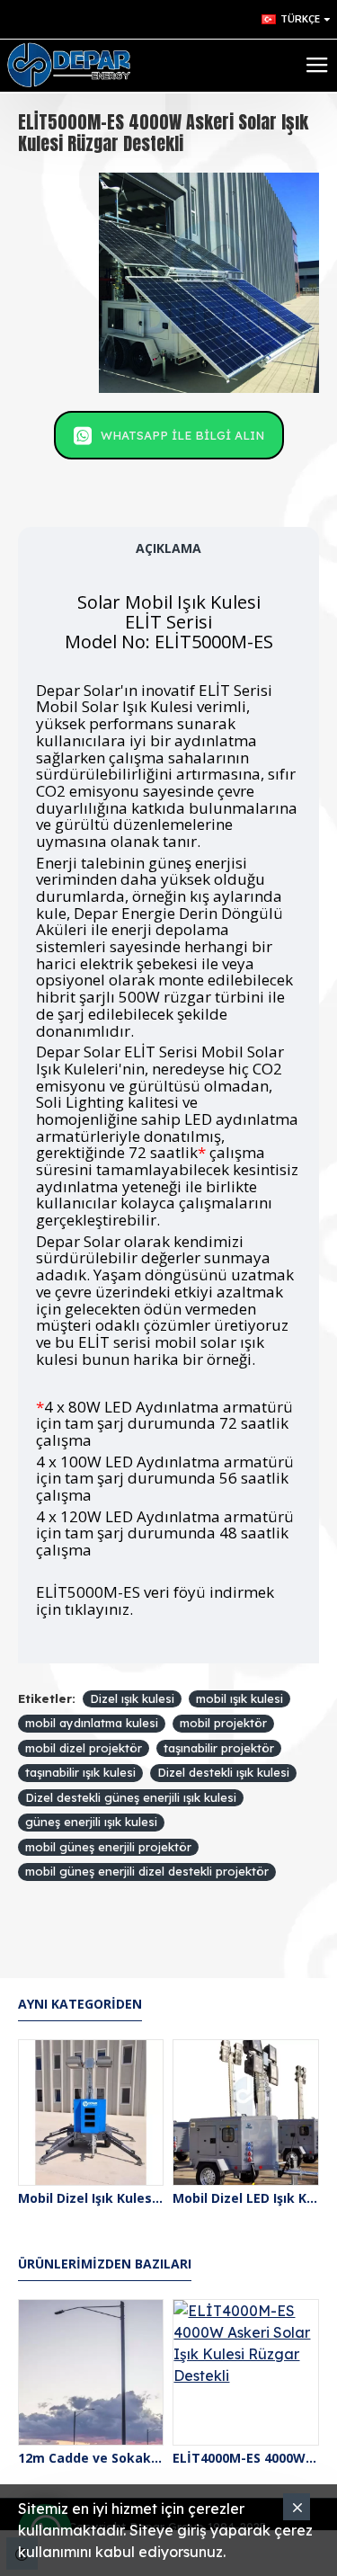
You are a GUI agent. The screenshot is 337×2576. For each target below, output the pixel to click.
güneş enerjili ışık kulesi (91, 1822)
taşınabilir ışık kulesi (80, 1772)
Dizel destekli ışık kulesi (223, 1772)
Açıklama (168, 548)
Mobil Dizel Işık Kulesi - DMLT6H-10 (91, 2198)
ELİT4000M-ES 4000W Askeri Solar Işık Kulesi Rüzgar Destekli (245, 2458)
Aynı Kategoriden (80, 2004)
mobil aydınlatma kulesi (92, 1723)
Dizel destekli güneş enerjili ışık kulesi (131, 1797)
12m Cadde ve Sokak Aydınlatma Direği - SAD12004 (91, 2458)
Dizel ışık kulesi (132, 1698)
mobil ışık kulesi (239, 1698)
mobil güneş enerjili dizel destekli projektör (147, 1871)
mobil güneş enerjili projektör (108, 1847)
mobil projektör (223, 1723)
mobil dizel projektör (84, 1748)
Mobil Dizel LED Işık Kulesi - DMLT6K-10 (245, 2198)
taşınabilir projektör (219, 1748)
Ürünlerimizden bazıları (105, 2264)
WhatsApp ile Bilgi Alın (182, 435)
